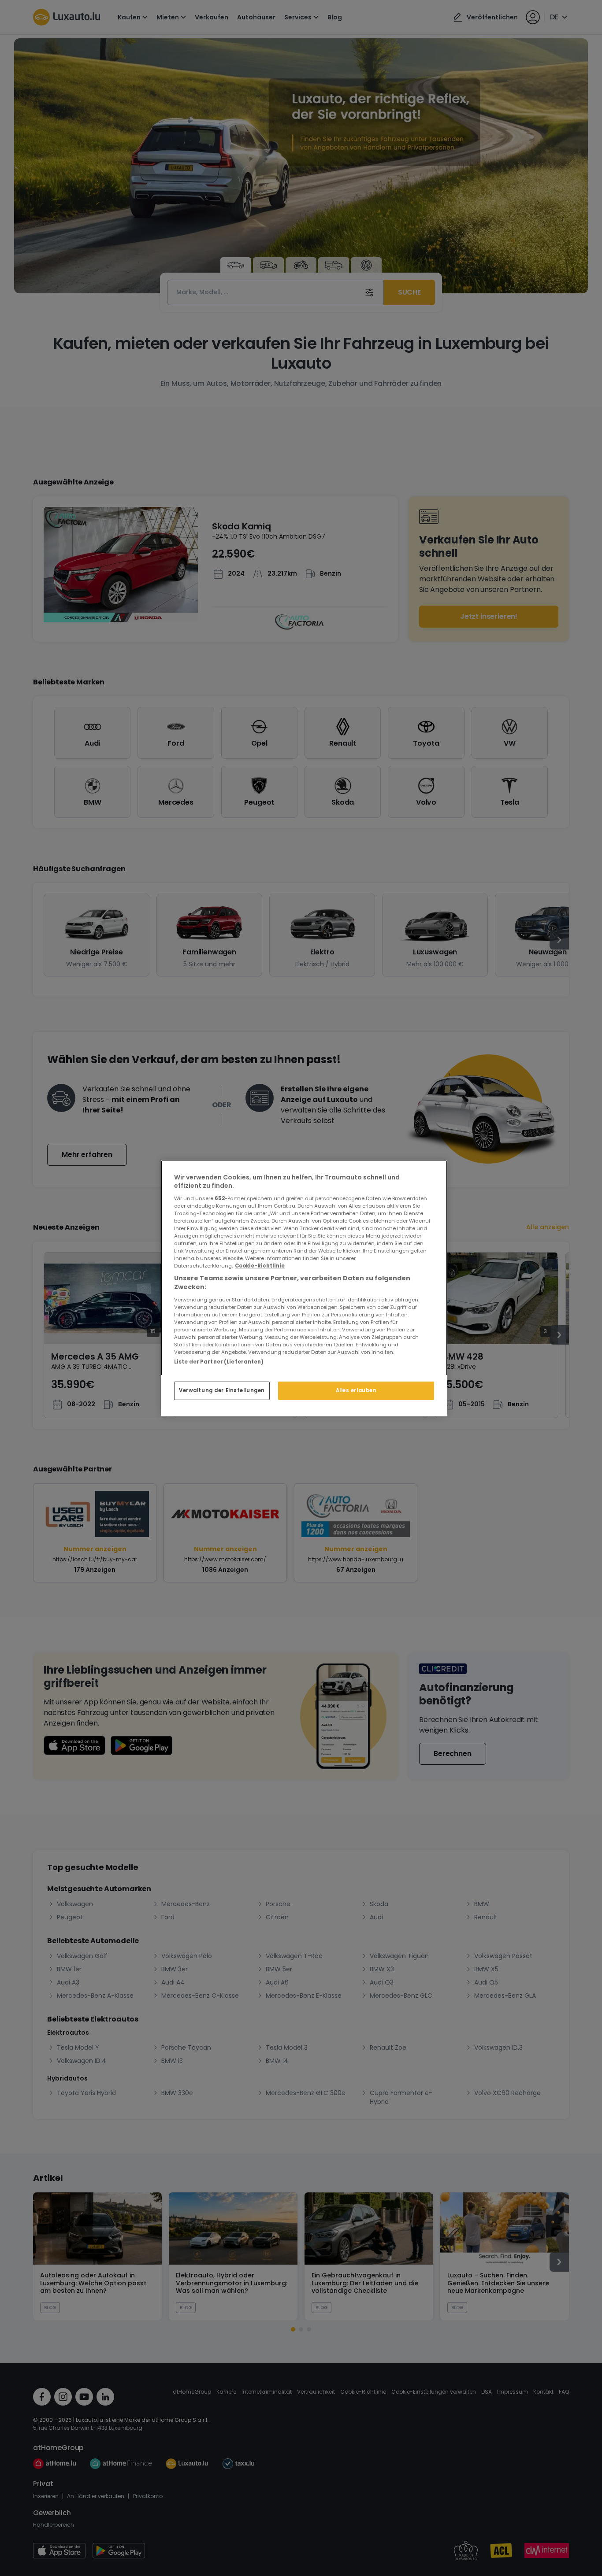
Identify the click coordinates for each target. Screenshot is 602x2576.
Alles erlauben (356, 1390)
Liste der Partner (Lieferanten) (219, 1361)
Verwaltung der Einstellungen (222, 1390)
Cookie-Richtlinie (260, 1266)
